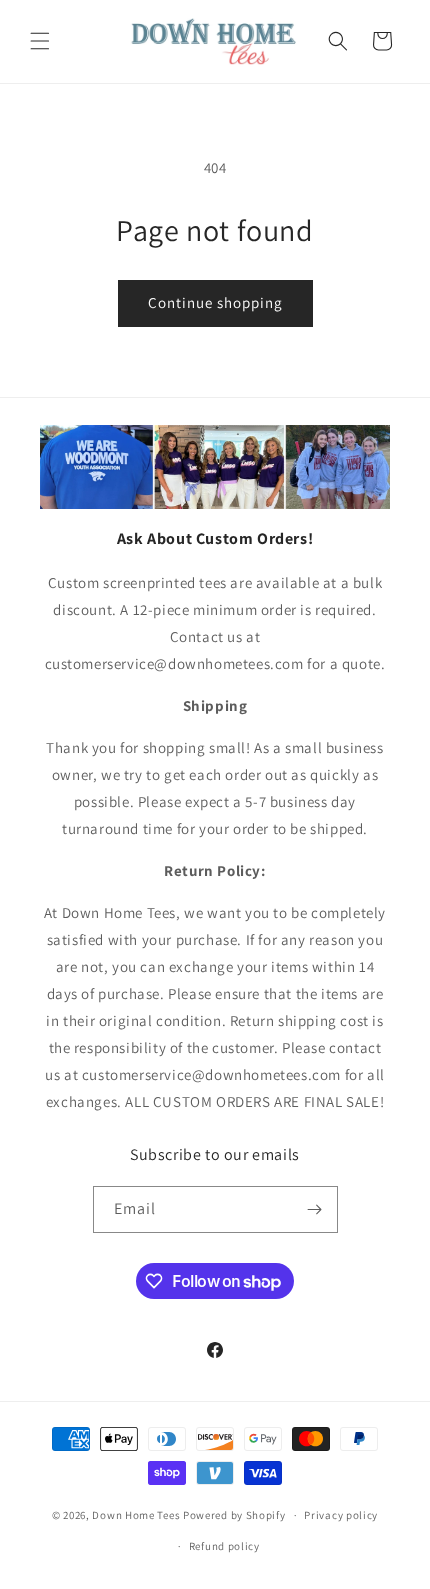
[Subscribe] (315, 1209)
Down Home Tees (136, 1515)
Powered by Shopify (234, 1515)
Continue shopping (215, 302)
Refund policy (224, 1546)
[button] (40, 41)
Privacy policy (341, 1515)
